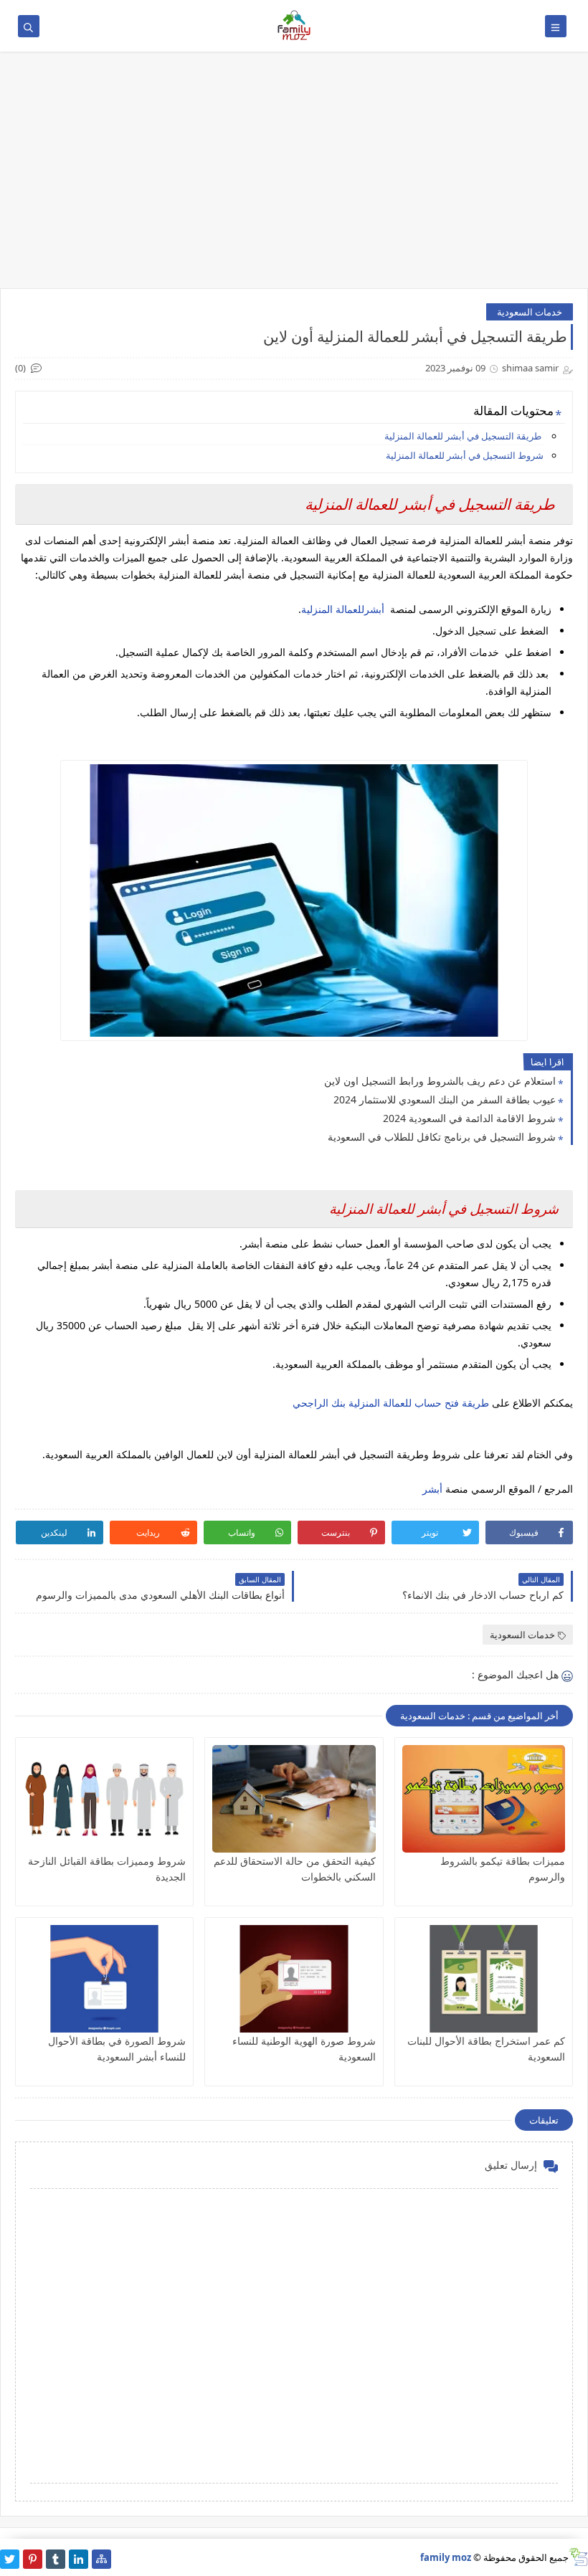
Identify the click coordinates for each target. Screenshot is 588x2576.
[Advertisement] (294, 177)
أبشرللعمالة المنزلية (344, 609)
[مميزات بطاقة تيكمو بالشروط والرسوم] (484, 1799)
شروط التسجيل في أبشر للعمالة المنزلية (465, 455)
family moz (446, 2557)
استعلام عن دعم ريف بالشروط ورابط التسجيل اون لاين (440, 1081)
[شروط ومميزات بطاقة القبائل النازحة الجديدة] (104, 1799)
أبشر (434, 1489)
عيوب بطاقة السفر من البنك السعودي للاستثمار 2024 (445, 1099)
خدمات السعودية (530, 312)
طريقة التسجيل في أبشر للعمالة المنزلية (463, 436)
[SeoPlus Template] (578, 2557)
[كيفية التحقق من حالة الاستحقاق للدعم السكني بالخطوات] (294, 1799)
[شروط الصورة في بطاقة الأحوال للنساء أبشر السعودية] (104, 1979)
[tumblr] (56, 2559)
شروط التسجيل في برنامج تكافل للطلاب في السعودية (442, 1137)
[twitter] (10, 2559)
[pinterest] (33, 2559)
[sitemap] (101, 2559)
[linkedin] (79, 2559)
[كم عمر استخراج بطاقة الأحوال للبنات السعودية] (484, 1979)
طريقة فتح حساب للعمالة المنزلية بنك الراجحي (391, 1403)
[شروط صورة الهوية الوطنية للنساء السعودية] (294, 1979)
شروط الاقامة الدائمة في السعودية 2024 (469, 1118)
